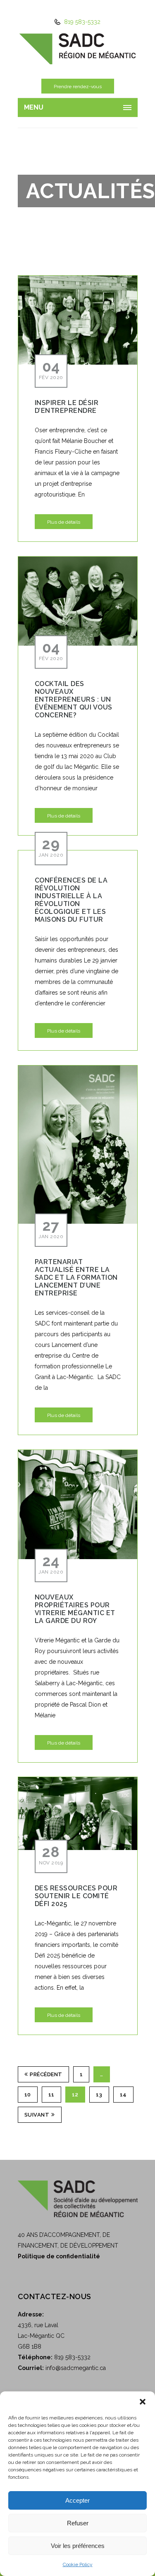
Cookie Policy (78, 2564)
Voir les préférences (78, 2546)
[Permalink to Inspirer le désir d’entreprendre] (78, 320)
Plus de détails (64, 522)
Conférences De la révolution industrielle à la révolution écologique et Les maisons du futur (71, 900)
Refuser (78, 2523)
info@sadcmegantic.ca (76, 2368)
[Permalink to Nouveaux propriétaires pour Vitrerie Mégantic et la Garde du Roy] (78, 1504)
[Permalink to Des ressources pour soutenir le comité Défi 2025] (78, 1813)
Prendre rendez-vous (78, 87)
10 (28, 2095)
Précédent (46, 2074)
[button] (143, 2402)
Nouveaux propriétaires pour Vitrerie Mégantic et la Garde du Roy (75, 1609)
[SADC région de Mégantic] (78, 48)
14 (123, 2095)
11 (51, 2095)
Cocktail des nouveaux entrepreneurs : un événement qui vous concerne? (74, 699)
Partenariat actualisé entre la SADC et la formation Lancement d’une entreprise (76, 1277)
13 (99, 2095)
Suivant (37, 2115)
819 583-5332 (81, 22)
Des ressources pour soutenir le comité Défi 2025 (76, 1896)
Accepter (77, 2500)
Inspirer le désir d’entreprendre (67, 407)
